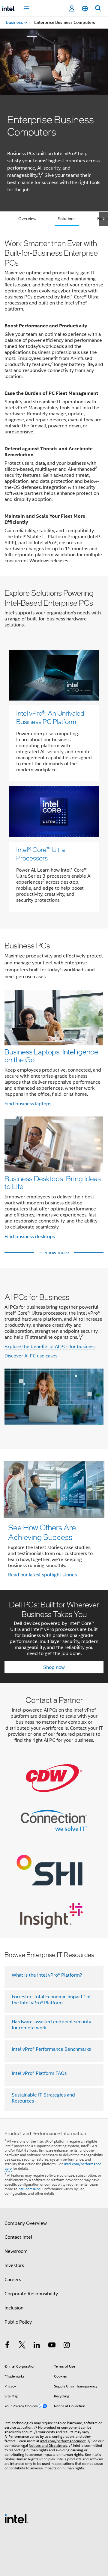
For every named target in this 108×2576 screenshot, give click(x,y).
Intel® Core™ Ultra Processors (40, 854)
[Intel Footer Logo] (16, 2518)
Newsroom (16, 2251)
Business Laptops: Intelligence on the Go (51, 1055)
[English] (85, 9)
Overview (27, 219)
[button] (54, 1093)
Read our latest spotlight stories (42, 1575)
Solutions (67, 219)
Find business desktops (30, 1237)
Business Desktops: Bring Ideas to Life (53, 1182)
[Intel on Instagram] (67, 2346)
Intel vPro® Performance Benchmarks (51, 2049)
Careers (13, 2280)
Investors (14, 2265)
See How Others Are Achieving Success (42, 1532)
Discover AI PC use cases (31, 1356)
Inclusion (14, 2308)
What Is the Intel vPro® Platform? (47, 1975)
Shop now (54, 1667)
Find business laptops (28, 1104)
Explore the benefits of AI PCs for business (50, 1347)
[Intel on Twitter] (22, 2346)
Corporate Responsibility (31, 2294)
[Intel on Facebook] (7, 2346)
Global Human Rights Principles (30, 2459)
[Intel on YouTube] (52, 2346)
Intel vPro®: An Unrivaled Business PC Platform (50, 717)
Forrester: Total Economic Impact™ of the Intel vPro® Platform (51, 2000)
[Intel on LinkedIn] (37, 2346)
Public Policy (18, 2322)
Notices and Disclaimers (48, 2445)
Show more (57, 1253)
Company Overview (26, 2223)
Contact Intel (18, 2237)
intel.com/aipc (29, 2189)
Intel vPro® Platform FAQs (39, 2073)
